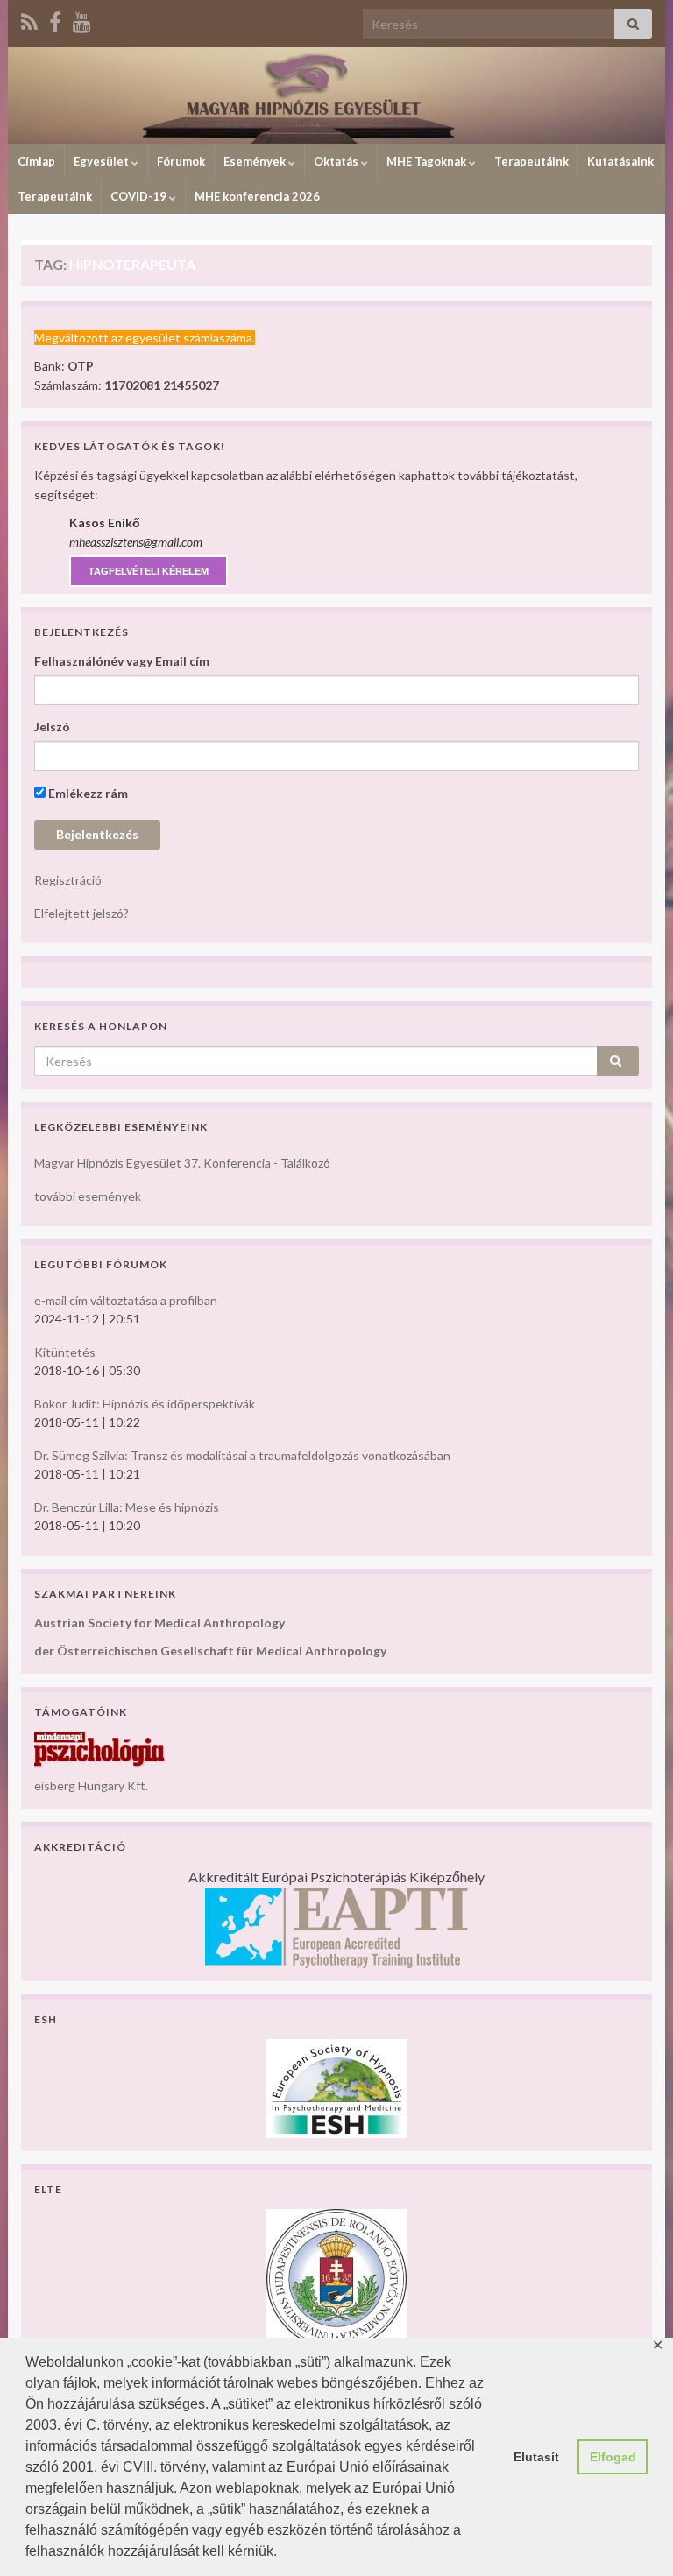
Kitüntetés (65, 1352)
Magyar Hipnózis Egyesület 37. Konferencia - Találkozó (182, 1163)
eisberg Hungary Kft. (91, 1786)
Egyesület (103, 161)
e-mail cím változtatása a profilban (126, 1300)
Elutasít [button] (536, 2457)
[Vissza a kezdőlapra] (336, 95)
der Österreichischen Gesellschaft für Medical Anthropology (210, 1651)
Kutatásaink (620, 161)
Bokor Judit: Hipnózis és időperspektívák (145, 1404)
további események (88, 1196)
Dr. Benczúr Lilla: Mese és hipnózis (127, 1507)
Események (256, 161)
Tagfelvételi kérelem (149, 571)
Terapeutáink (531, 161)
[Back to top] (634, 2537)
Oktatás (337, 161)
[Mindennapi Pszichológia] (100, 1748)
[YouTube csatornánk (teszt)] (82, 19)
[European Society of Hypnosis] (336, 2087)
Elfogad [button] (613, 2457)
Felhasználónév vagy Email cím (122, 661)
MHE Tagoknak (428, 161)
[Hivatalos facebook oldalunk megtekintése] (55, 19)
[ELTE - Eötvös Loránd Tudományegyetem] (336, 2278)
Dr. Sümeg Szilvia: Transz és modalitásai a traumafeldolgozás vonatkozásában (242, 1455)
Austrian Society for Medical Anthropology (159, 1623)
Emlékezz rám (87, 793)
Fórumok (181, 161)
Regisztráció (68, 880)
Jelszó (52, 727)
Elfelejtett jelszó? (81, 913)
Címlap (36, 161)
